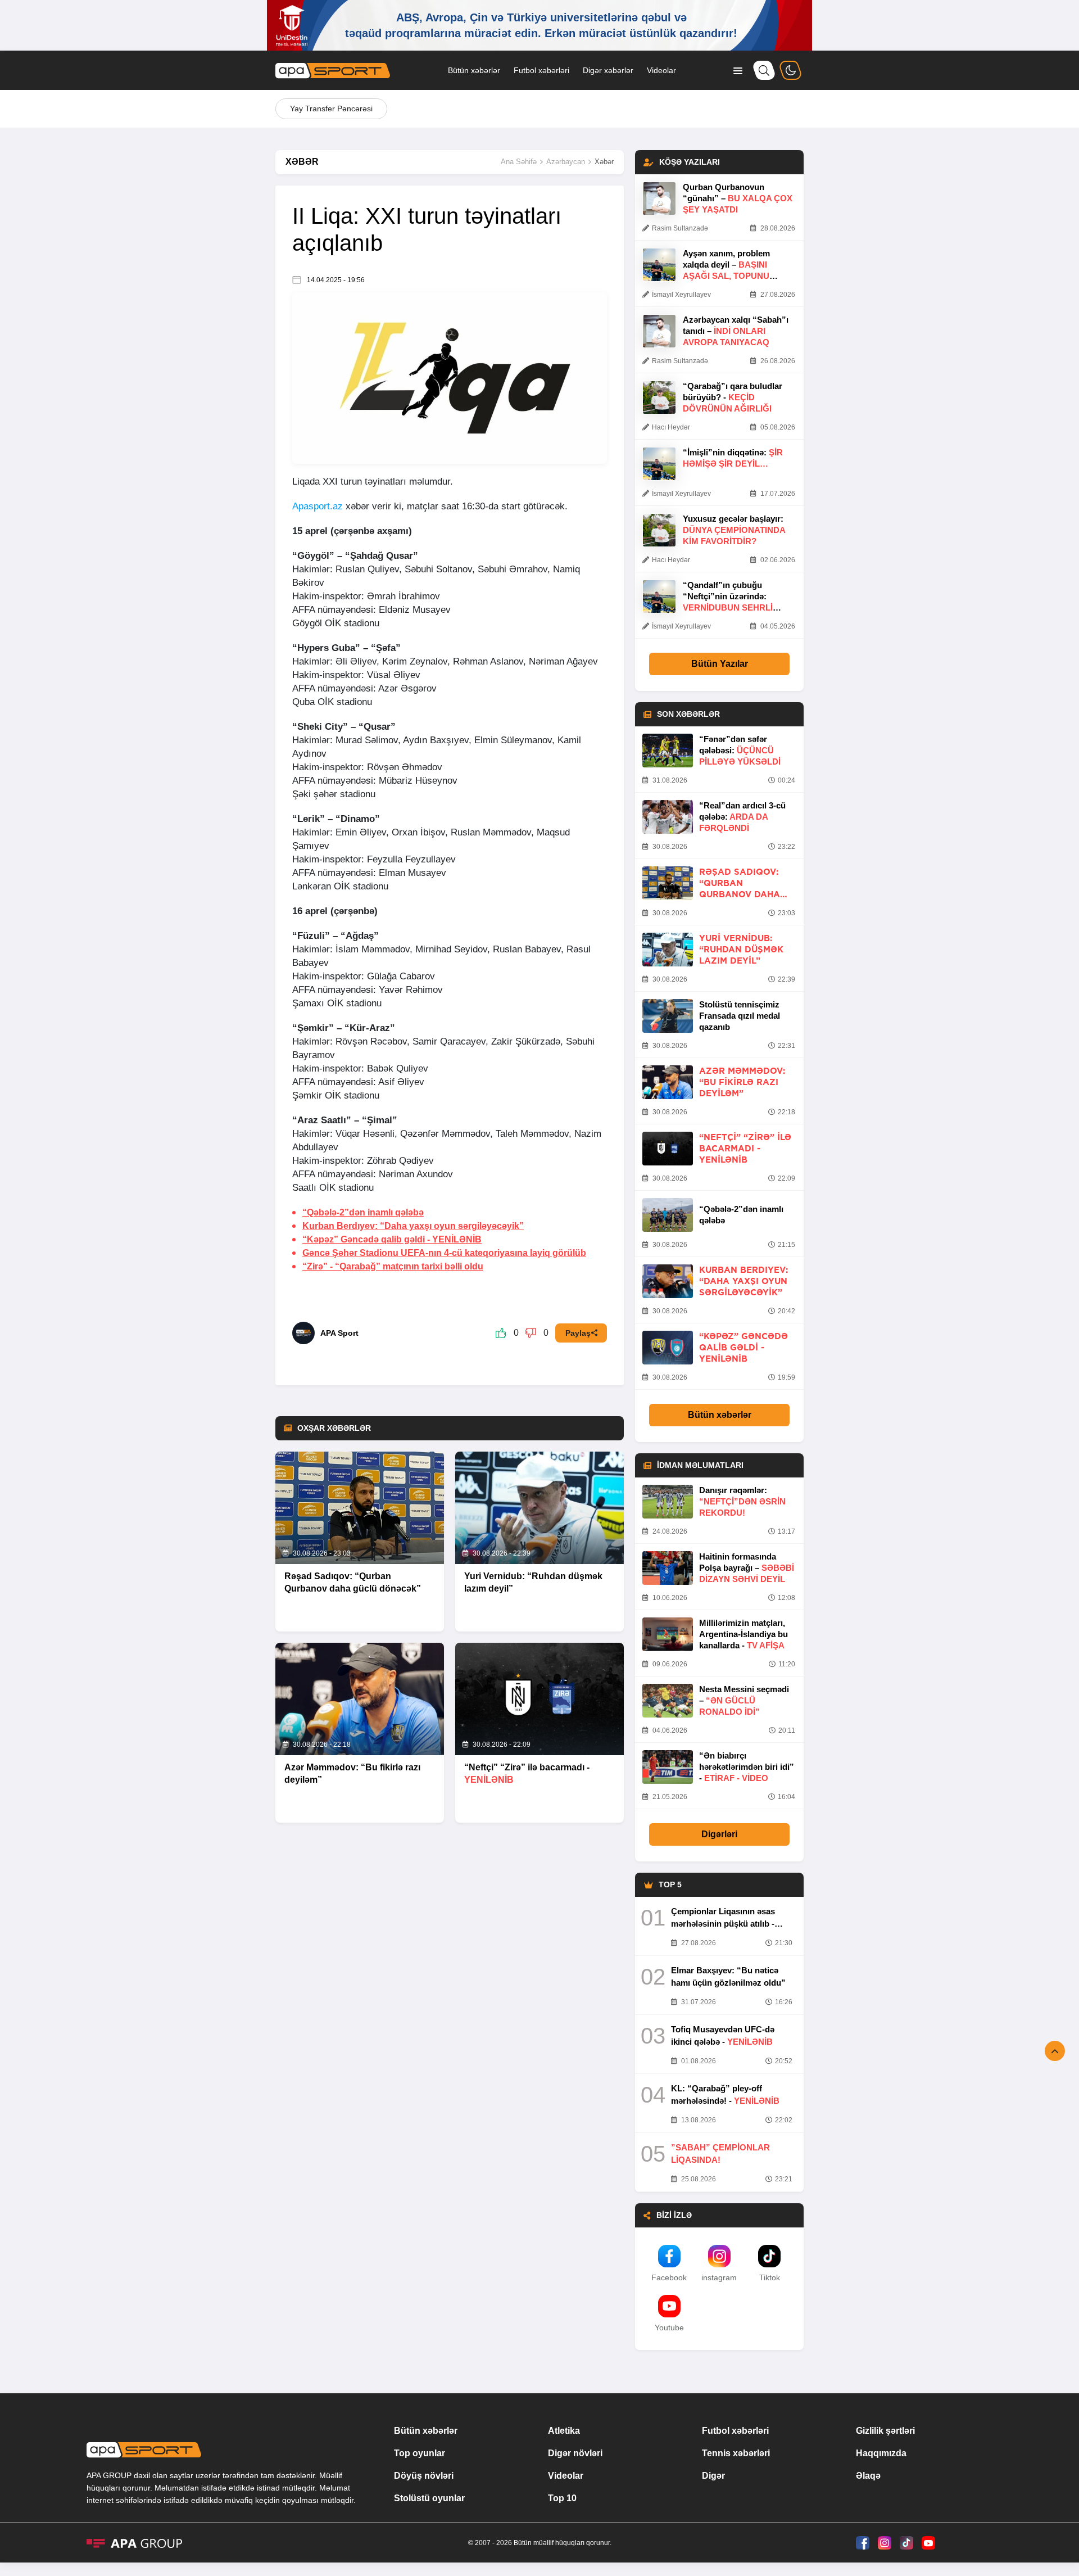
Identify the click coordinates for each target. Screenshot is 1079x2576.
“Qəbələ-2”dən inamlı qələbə (363, 1212)
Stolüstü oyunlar (429, 2498)
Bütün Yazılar (720, 664)
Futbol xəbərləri (541, 70)
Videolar (661, 70)
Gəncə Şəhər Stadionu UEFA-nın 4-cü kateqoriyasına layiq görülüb (444, 1253)
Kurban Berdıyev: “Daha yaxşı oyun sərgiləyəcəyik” (413, 1226)
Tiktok (770, 2277)
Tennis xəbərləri (736, 2453)
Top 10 (562, 2498)
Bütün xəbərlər (474, 70)
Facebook (669, 2277)
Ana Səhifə (519, 162)
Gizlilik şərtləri (885, 2431)
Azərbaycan (566, 162)
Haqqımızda (881, 2453)
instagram (719, 2277)
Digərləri (719, 1834)
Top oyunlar (420, 2453)
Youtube (669, 2328)
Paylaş (578, 1333)
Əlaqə (868, 2476)
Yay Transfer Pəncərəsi (331, 109)
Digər (713, 2476)
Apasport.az (318, 506)
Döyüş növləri (424, 2476)
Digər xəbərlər (608, 70)
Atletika (564, 2431)
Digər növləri (575, 2453)
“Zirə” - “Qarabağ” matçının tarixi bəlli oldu (393, 1266)
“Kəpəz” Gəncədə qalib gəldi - (392, 1239)
